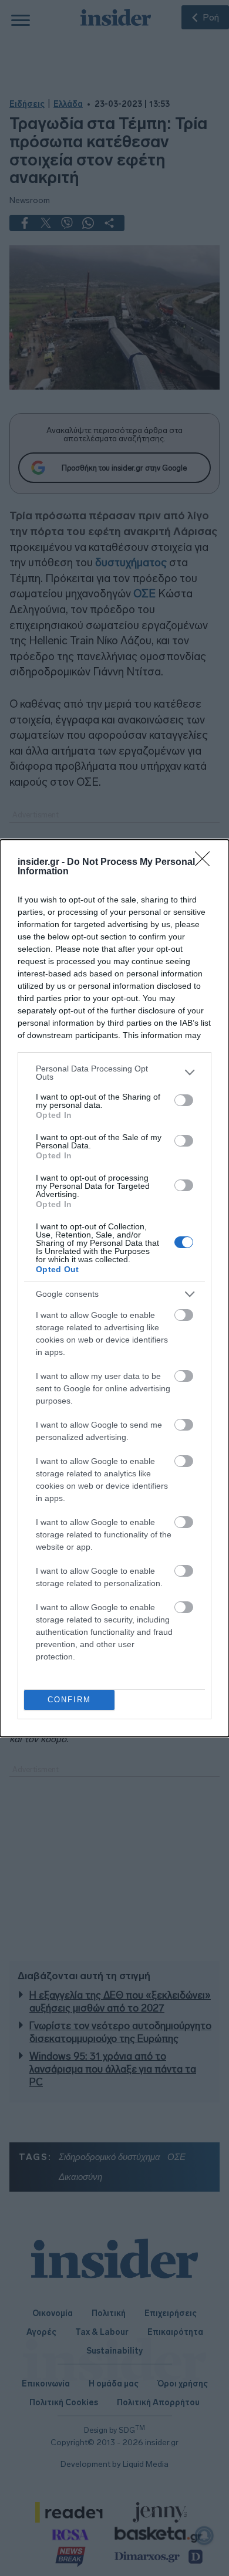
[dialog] (114, 1288)
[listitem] (114, 1073)
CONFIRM (69, 1700)
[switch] (184, 1100)
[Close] (206, 863)
